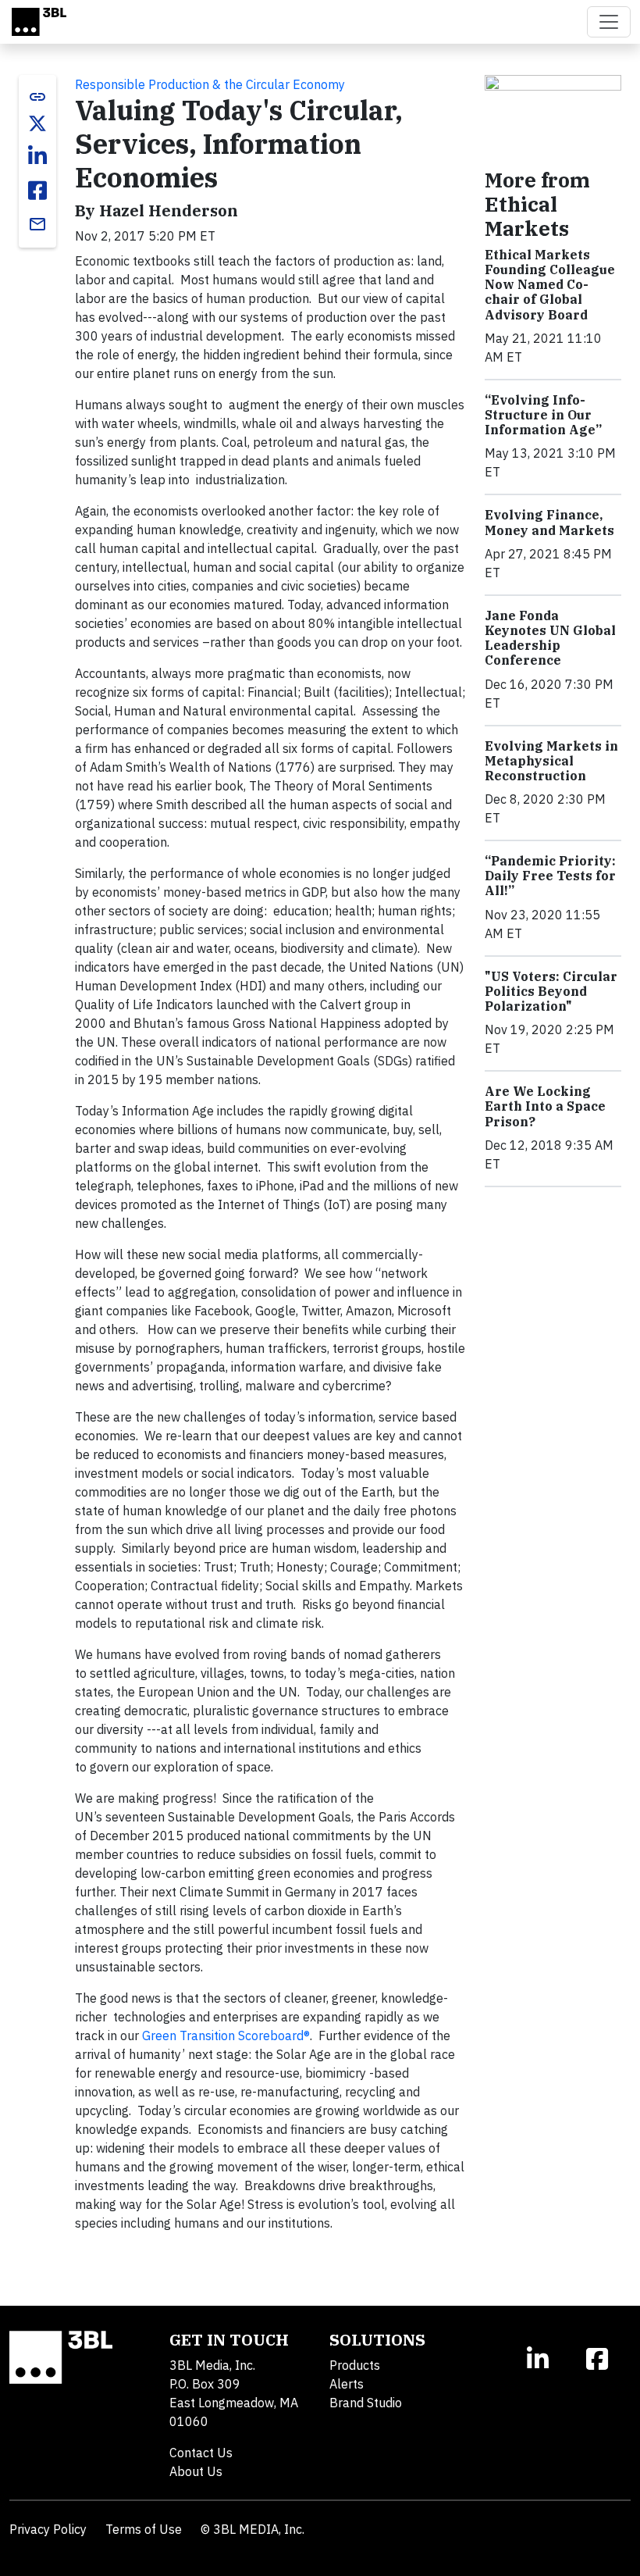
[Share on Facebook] (37, 191)
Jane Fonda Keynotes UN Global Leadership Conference (550, 638)
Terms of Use (144, 2529)
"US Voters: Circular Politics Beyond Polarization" (551, 991)
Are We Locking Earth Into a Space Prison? (545, 1106)
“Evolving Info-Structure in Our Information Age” (543, 415)
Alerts (347, 2384)
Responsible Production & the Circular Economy (210, 84)
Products (355, 2365)
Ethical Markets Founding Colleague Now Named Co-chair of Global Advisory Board (550, 285)
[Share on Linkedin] (37, 156)
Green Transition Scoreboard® (226, 2035)
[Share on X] (37, 123)
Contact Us (201, 2453)
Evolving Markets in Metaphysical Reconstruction (551, 761)
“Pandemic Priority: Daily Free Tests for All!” (550, 876)
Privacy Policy (48, 2529)
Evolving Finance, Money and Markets (549, 522)
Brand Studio (366, 2403)
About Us (196, 2471)
